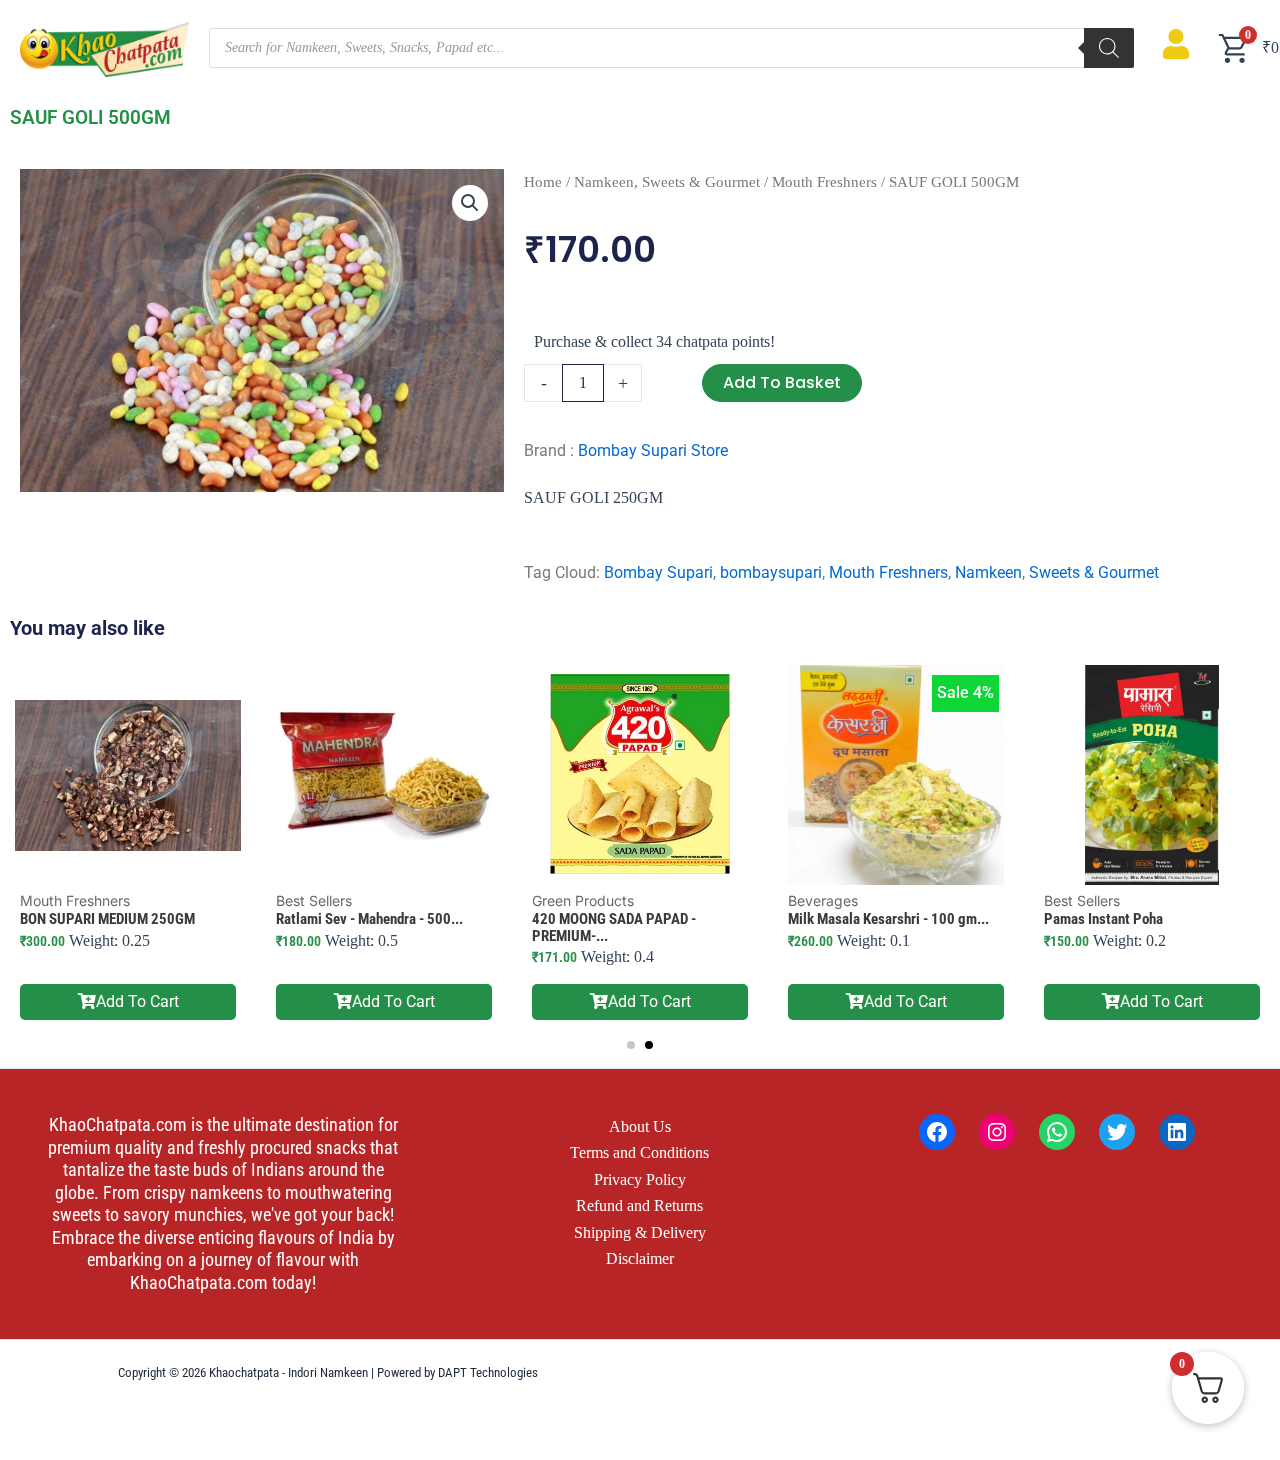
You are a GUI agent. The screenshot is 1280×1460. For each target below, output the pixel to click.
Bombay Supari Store (653, 450)
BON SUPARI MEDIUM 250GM (107, 919)
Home (543, 182)
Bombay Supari (658, 572)
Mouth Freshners (824, 182)
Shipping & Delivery (640, 1232)
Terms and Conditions (639, 1152)
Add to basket (782, 382)
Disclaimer (640, 1258)
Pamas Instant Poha (1103, 919)
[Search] (1109, 48)
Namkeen (988, 572)
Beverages (823, 900)
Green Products (583, 900)
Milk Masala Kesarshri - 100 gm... (888, 919)
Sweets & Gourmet (1094, 572)
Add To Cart (137, 1001)
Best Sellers (314, 900)
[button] (470, 203)
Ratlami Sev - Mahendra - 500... (369, 919)
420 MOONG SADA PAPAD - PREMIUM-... (614, 927)
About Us (640, 1126)
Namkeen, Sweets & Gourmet (667, 182)
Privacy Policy (640, 1179)
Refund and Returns (639, 1205)
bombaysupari (771, 572)
